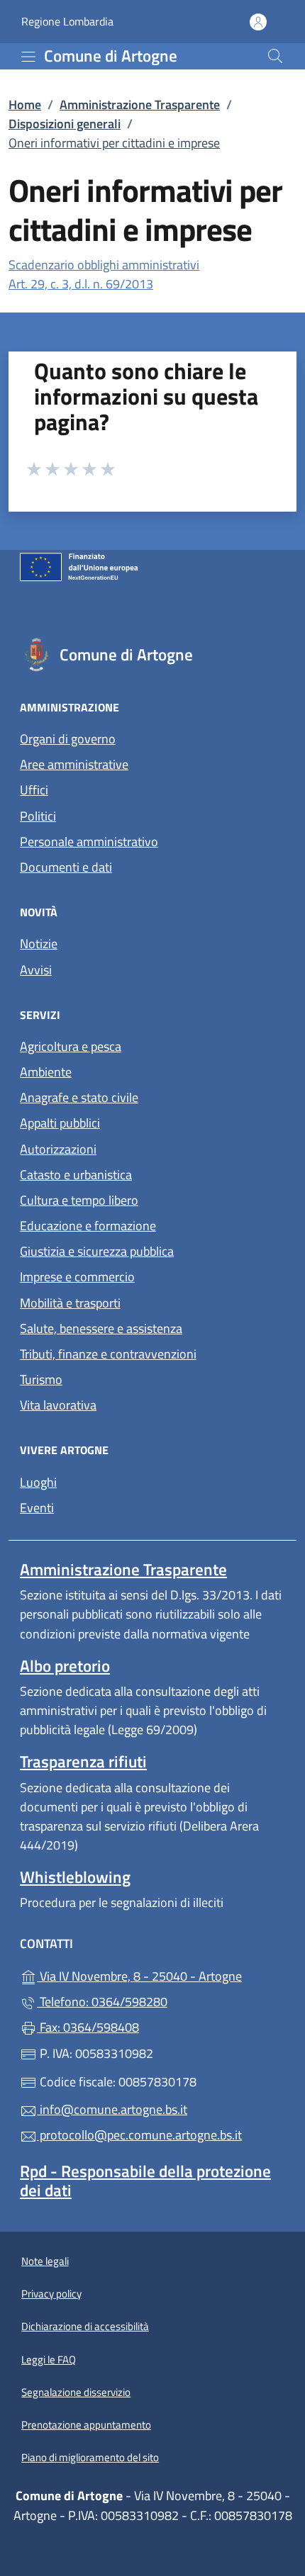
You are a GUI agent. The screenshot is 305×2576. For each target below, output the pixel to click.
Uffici (34, 790)
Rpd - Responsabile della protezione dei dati (145, 2181)
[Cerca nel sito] (275, 56)
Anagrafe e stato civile (79, 1097)
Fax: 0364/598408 (88, 2027)
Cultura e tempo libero (79, 1200)
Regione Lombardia (67, 22)
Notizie (39, 944)
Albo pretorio (65, 1666)
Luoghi (38, 1482)
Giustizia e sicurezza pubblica (97, 1251)
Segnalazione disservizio (76, 2392)
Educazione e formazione (88, 1226)
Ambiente (46, 1072)
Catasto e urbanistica (76, 1175)
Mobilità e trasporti (70, 1303)
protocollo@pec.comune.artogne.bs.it (139, 2135)
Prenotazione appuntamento (86, 2425)
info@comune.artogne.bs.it (112, 2109)
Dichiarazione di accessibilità (85, 2326)
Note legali (45, 2261)
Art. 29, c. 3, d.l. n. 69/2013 (81, 284)
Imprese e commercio (77, 1277)
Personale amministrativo (89, 842)
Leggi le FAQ (49, 2360)
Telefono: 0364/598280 (102, 2002)
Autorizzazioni (58, 1149)
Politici (38, 816)
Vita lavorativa (58, 1405)
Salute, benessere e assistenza (101, 1328)
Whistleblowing (75, 1877)
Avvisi (36, 970)
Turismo (41, 1379)
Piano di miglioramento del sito (90, 2457)
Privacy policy (51, 2294)
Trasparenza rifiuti (83, 1761)
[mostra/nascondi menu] (28, 57)
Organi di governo (68, 739)
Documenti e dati (66, 867)
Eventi (37, 1508)
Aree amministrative (74, 764)
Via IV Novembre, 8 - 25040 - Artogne (161, 1975)
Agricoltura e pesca (71, 1046)
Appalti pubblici (60, 1123)
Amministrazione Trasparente (140, 105)
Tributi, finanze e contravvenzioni (108, 1354)
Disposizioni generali (65, 124)
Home (25, 105)
